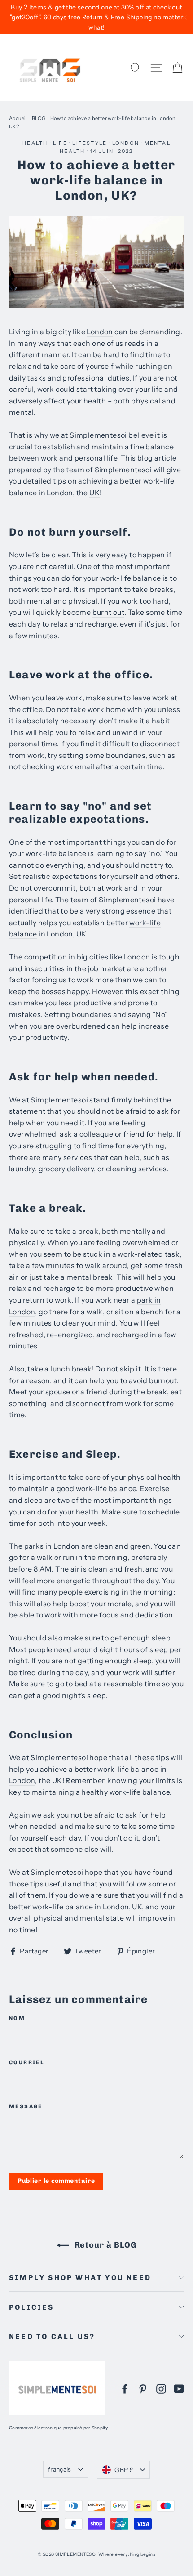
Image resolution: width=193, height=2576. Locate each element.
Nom (17, 2018)
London (126, 143)
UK (94, 493)
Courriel (27, 2062)
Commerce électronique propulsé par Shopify (59, 2428)
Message (26, 2106)
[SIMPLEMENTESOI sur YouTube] (179, 2388)
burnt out (109, 612)
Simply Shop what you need (80, 2278)
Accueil (18, 118)
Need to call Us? (52, 2336)
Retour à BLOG (105, 2245)
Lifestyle (90, 143)
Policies (32, 2307)
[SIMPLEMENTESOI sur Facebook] (125, 2388)
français (60, 2469)
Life (60, 143)
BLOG (39, 118)
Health (35, 143)
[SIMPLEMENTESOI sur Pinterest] (143, 2388)
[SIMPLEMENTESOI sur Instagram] (161, 2388)
